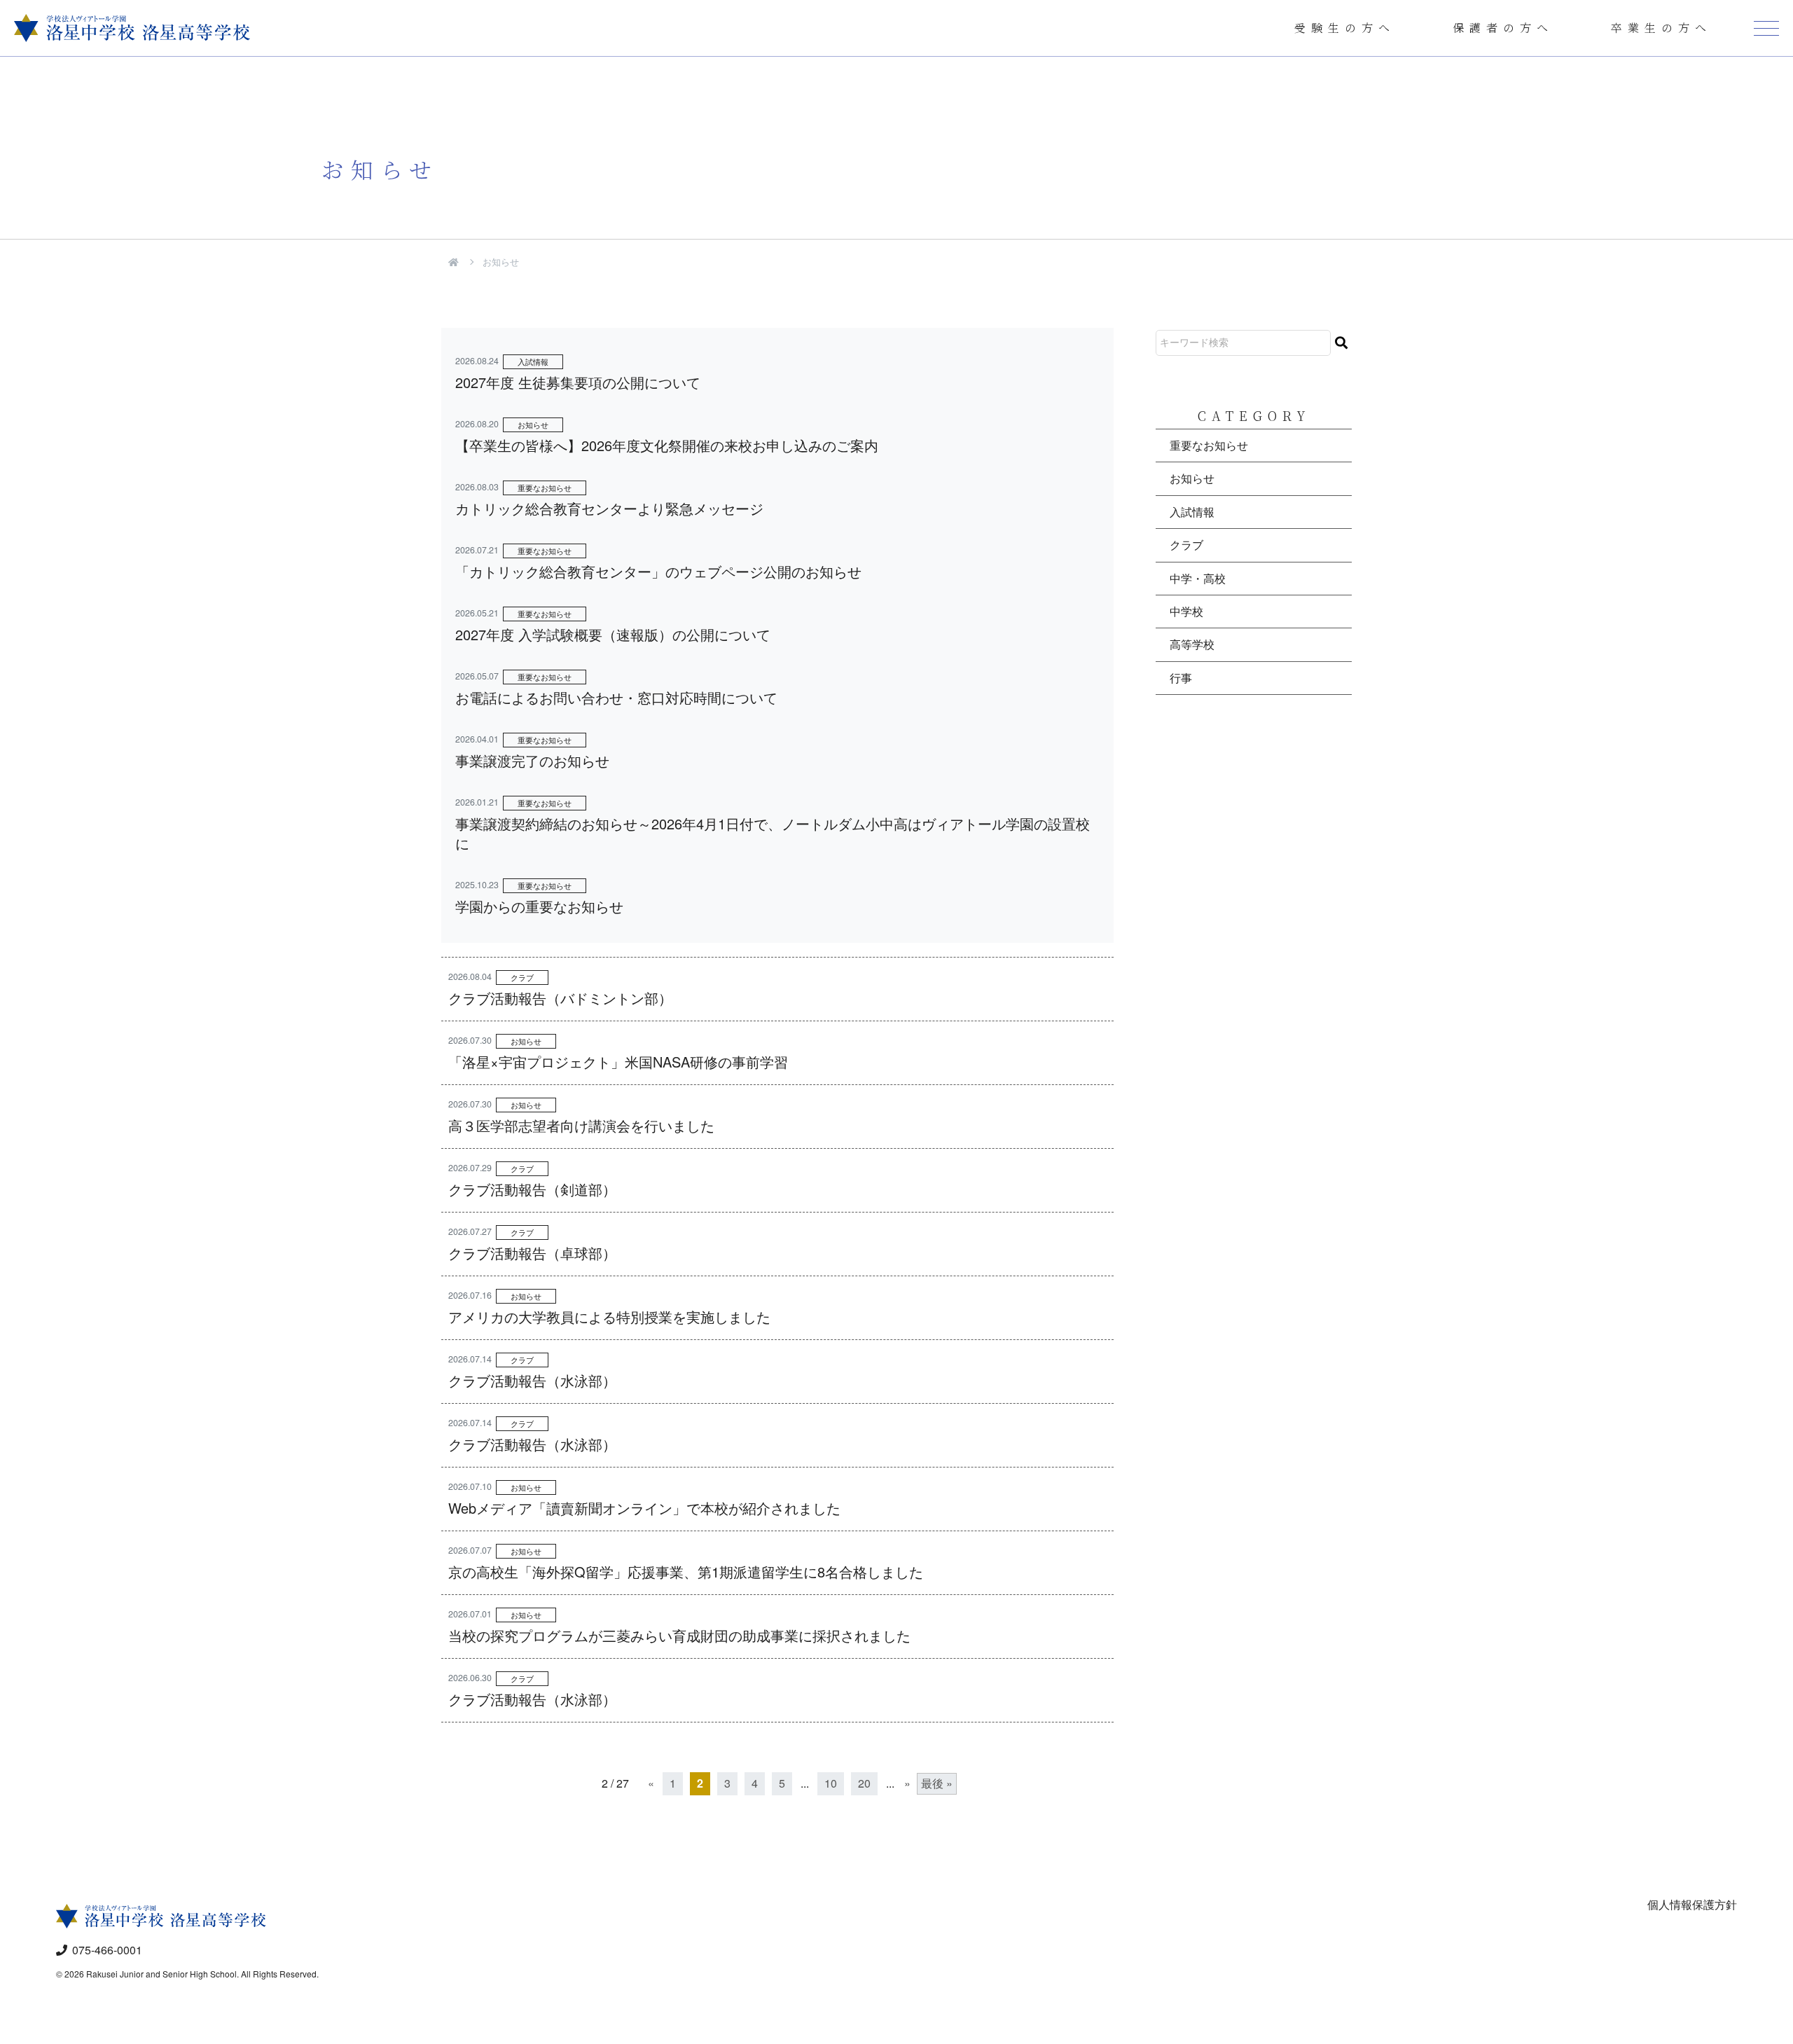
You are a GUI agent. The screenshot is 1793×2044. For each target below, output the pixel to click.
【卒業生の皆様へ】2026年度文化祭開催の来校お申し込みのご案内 (667, 445)
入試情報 (533, 361)
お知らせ (533, 424)
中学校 (1186, 611)
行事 (1181, 678)
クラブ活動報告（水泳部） (532, 1380)
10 (831, 1783)
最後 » (937, 1783)
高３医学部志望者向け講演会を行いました (581, 1125)
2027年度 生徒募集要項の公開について (578, 382)
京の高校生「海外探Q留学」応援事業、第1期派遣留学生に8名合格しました (686, 1572)
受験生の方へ (1345, 28)
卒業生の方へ (1661, 28)
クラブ (522, 977)
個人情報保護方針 (1692, 1904)
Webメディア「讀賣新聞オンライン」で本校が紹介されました (644, 1508)
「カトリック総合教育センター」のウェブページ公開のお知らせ (658, 571)
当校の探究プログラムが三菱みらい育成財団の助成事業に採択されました (679, 1635)
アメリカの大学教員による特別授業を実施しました (609, 1317)
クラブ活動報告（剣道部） (532, 1189)
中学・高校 (1198, 578)
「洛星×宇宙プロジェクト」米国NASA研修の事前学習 (618, 1062)
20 (864, 1783)
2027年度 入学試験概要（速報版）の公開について (613, 634)
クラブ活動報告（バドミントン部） (560, 998)
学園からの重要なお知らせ (539, 906)
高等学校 (1192, 644)
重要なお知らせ (545, 488)
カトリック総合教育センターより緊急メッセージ (609, 508)
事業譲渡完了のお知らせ (532, 760)
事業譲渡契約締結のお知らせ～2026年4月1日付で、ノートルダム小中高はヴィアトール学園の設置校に (773, 833)
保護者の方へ (1503, 28)
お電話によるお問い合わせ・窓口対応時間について (616, 697)
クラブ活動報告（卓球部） (532, 1253)
